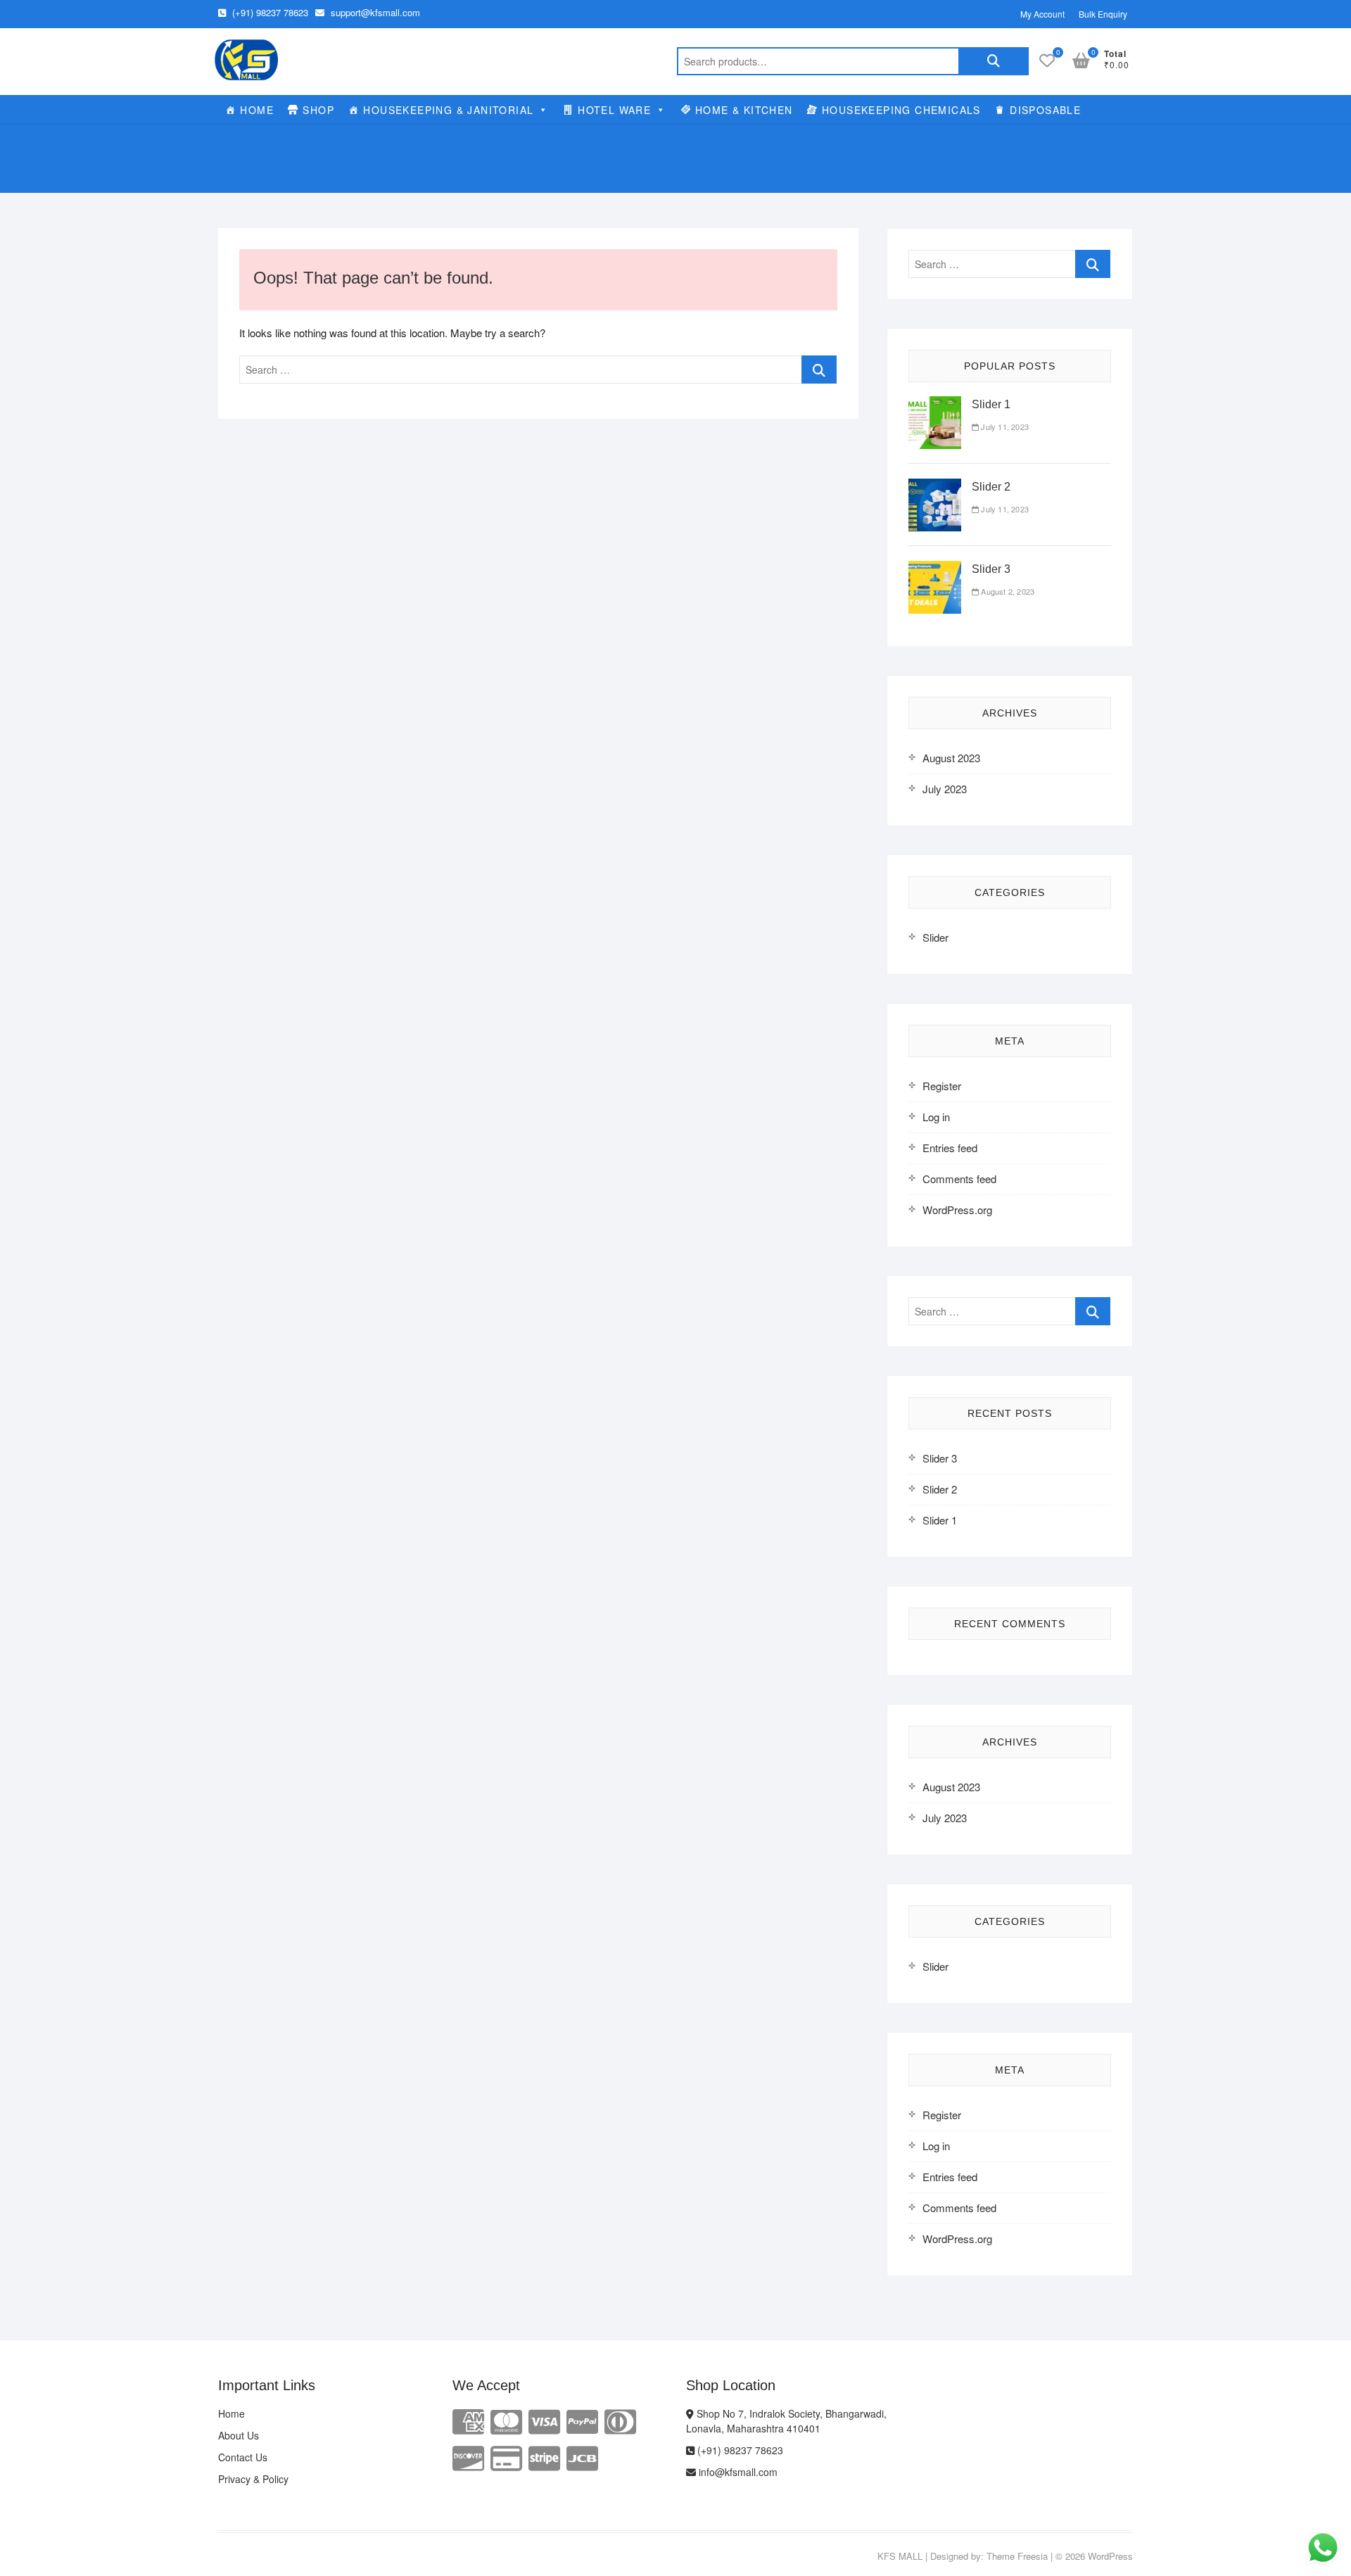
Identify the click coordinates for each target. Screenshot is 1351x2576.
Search (994, 61)
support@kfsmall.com (374, 12)
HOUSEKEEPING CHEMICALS (901, 110)
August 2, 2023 (1007, 591)
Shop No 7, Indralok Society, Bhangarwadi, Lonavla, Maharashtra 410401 (786, 2421)
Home (231, 2413)
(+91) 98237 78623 (269, 12)
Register (942, 1086)
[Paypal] (582, 2420)
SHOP (318, 110)
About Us (239, 2435)
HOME (257, 110)
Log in (936, 1117)
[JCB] (582, 2457)
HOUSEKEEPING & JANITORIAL (448, 110)
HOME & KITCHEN (744, 110)
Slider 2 (991, 487)
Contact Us (243, 2457)
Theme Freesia (1017, 2556)
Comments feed (959, 1179)
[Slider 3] (935, 569)
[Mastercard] (506, 2420)
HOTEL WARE (614, 110)
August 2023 (951, 758)
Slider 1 (991, 404)
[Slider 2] (935, 487)
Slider (935, 937)
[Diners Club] (620, 2420)
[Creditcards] (506, 2457)
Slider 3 (991, 569)
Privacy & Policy (253, 2479)
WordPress (1110, 2556)
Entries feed (950, 1148)
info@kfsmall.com (737, 2472)
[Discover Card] (468, 2457)
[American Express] (468, 2420)
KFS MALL (900, 2556)
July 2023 (945, 789)
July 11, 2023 (1004, 427)
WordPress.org (957, 1210)
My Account (1042, 14)
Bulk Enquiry (1103, 14)
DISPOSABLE (1045, 110)
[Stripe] (544, 2457)
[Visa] (544, 2420)
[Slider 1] (935, 404)
